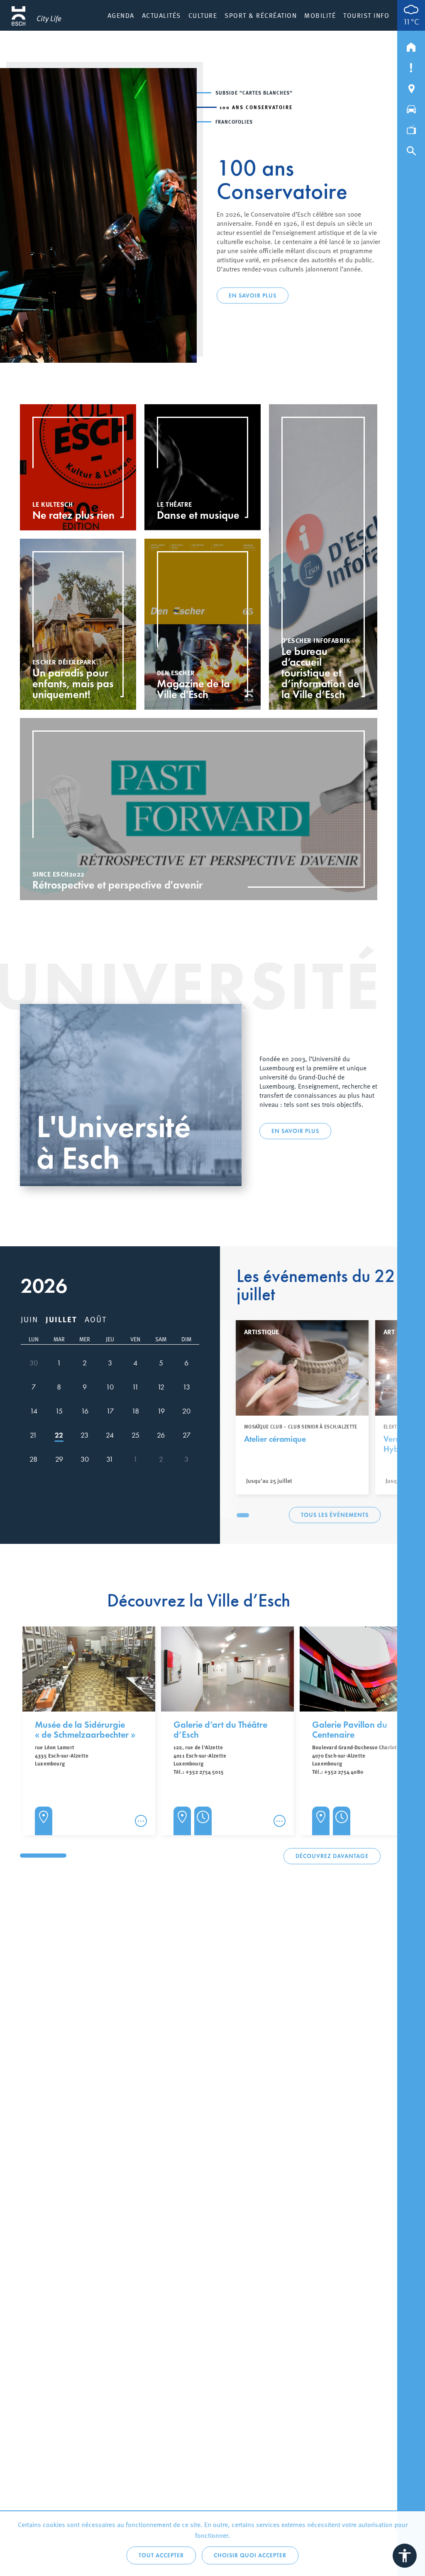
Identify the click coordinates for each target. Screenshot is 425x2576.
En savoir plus (253, 289)
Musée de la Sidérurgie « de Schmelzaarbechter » (85, 1730)
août (96, 1319)
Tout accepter (161, 2555)
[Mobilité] (411, 107)
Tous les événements (335, 1515)
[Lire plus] (141, 1821)
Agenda (121, 15)
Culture (203, 15)
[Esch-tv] (411, 128)
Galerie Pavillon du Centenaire (350, 1730)
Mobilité (320, 15)
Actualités (161, 15)
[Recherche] (411, 149)
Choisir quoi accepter (250, 2555)
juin (29, 1319)
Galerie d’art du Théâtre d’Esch (220, 1730)
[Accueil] (411, 45)
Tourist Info (366, 15)
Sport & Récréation (261, 15)
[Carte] (411, 87)
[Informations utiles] (411, 66)
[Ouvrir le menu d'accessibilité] (405, 2556)
